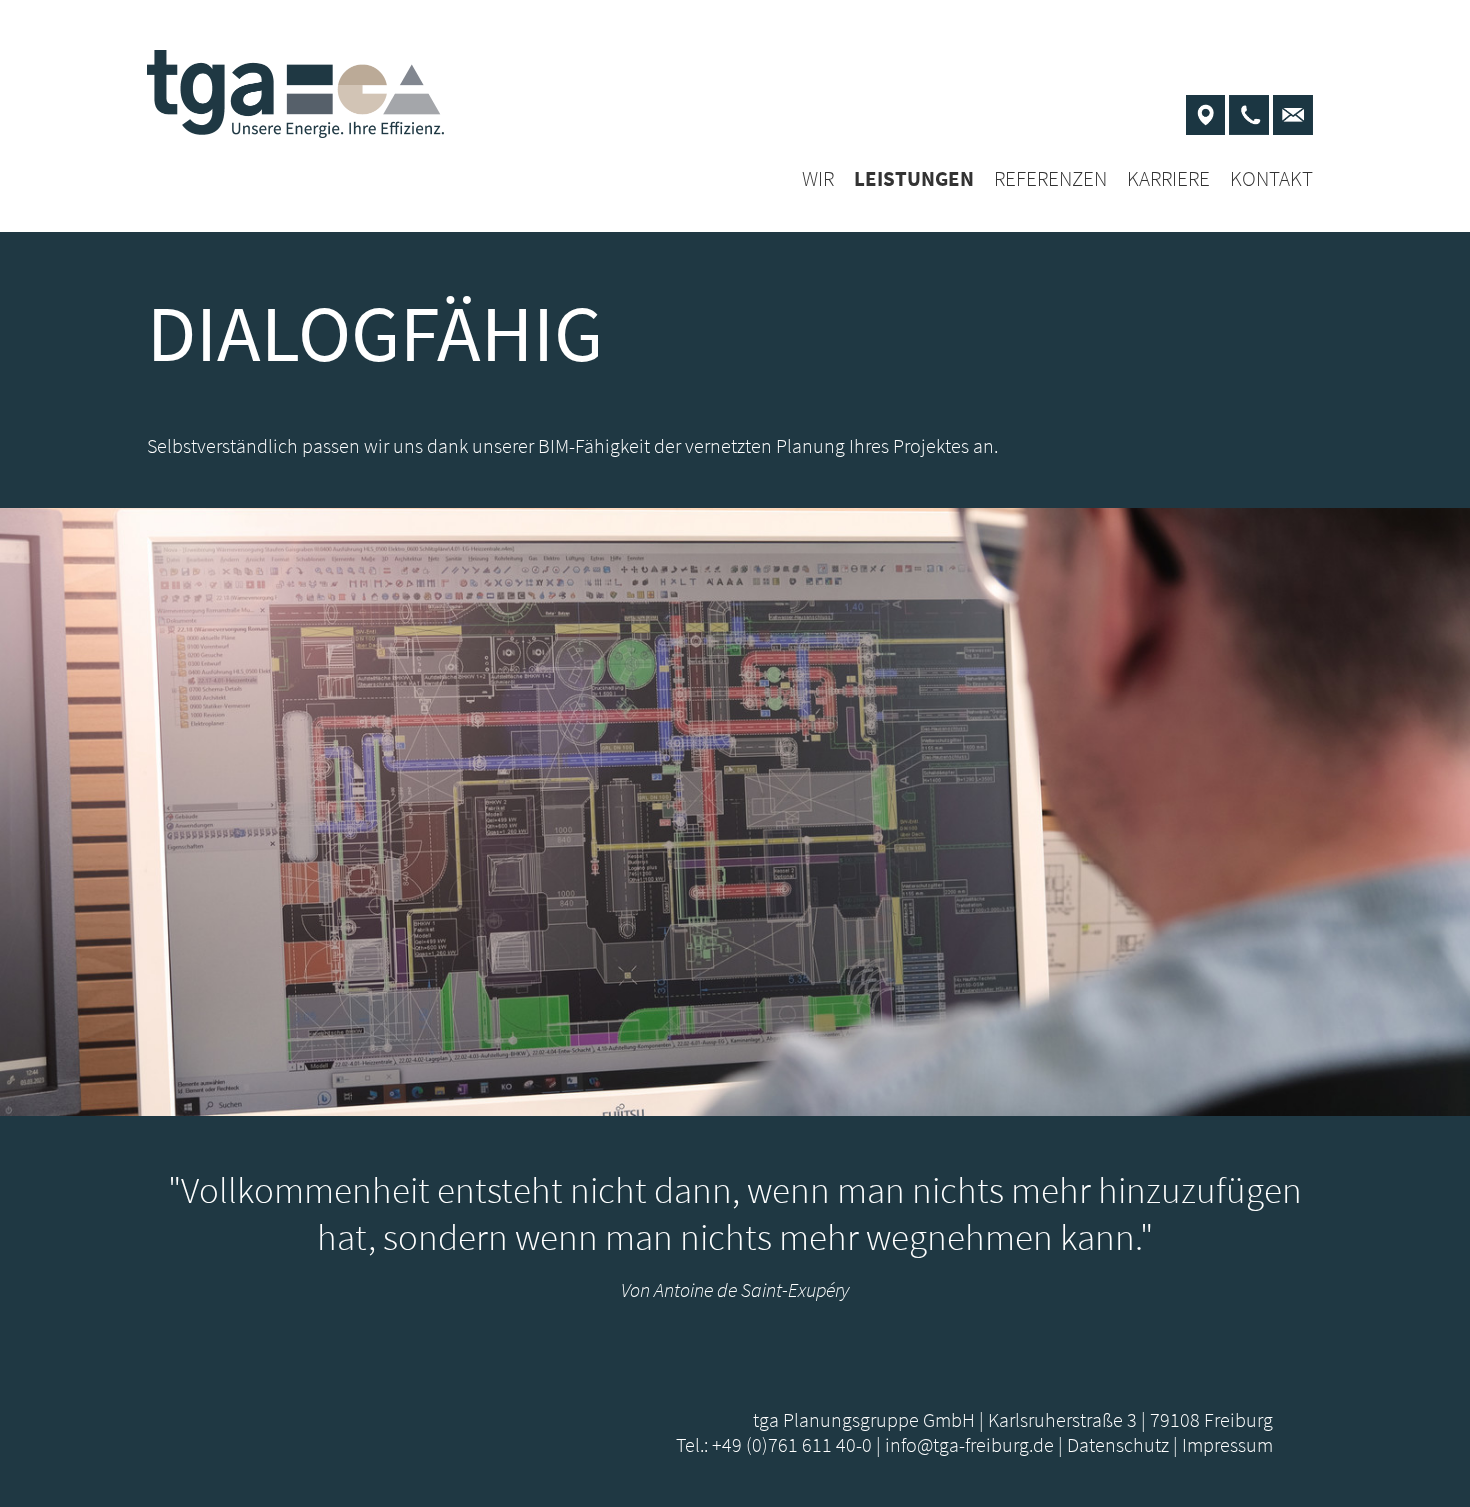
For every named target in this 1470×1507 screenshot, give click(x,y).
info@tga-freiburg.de (969, 1444)
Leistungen (914, 178)
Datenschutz (1118, 1444)
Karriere (1168, 178)
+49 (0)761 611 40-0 (792, 1444)
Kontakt (1271, 178)
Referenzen (1050, 178)
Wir (818, 178)
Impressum (1227, 1444)
